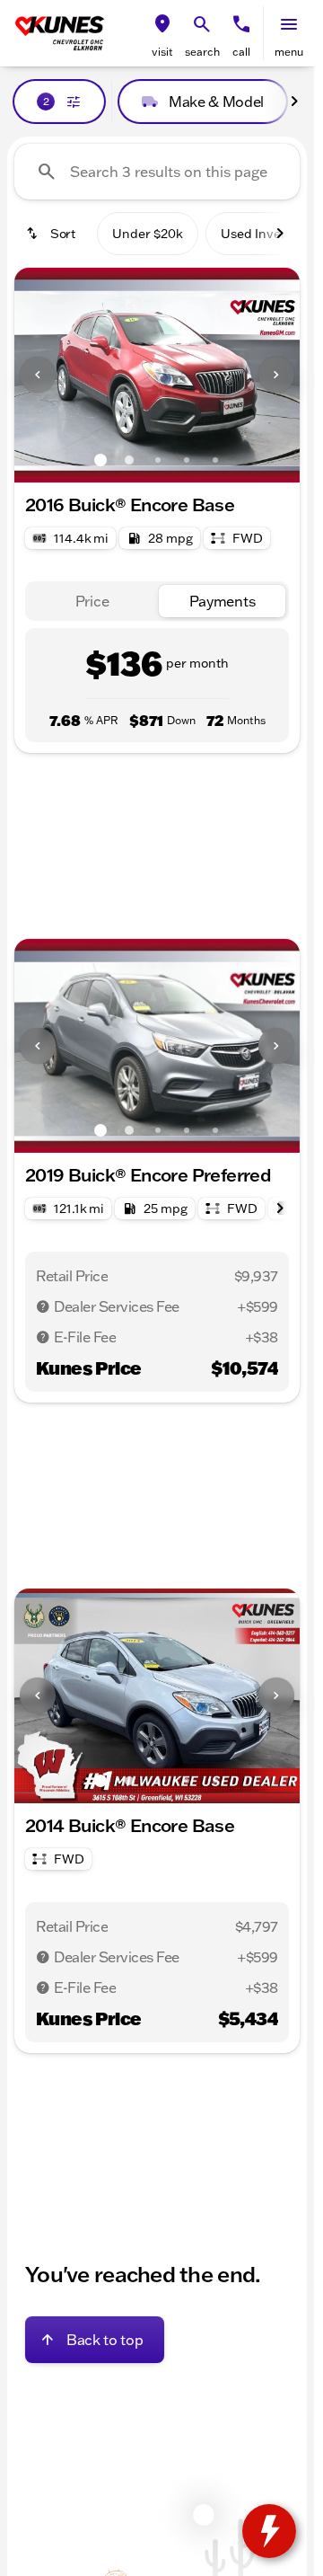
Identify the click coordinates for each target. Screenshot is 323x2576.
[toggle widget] (269, 2531)
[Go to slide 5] (215, 460)
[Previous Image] (38, 375)
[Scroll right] (294, 102)
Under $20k (148, 234)
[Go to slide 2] (129, 460)
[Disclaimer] (43, 1306)
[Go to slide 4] (187, 460)
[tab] (92, 602)
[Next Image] (276, 375)
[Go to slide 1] (100, 460)
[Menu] (289, 24)
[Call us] (241, 24)
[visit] (162, 24)
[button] (162, 33)
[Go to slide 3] (158, 460)
